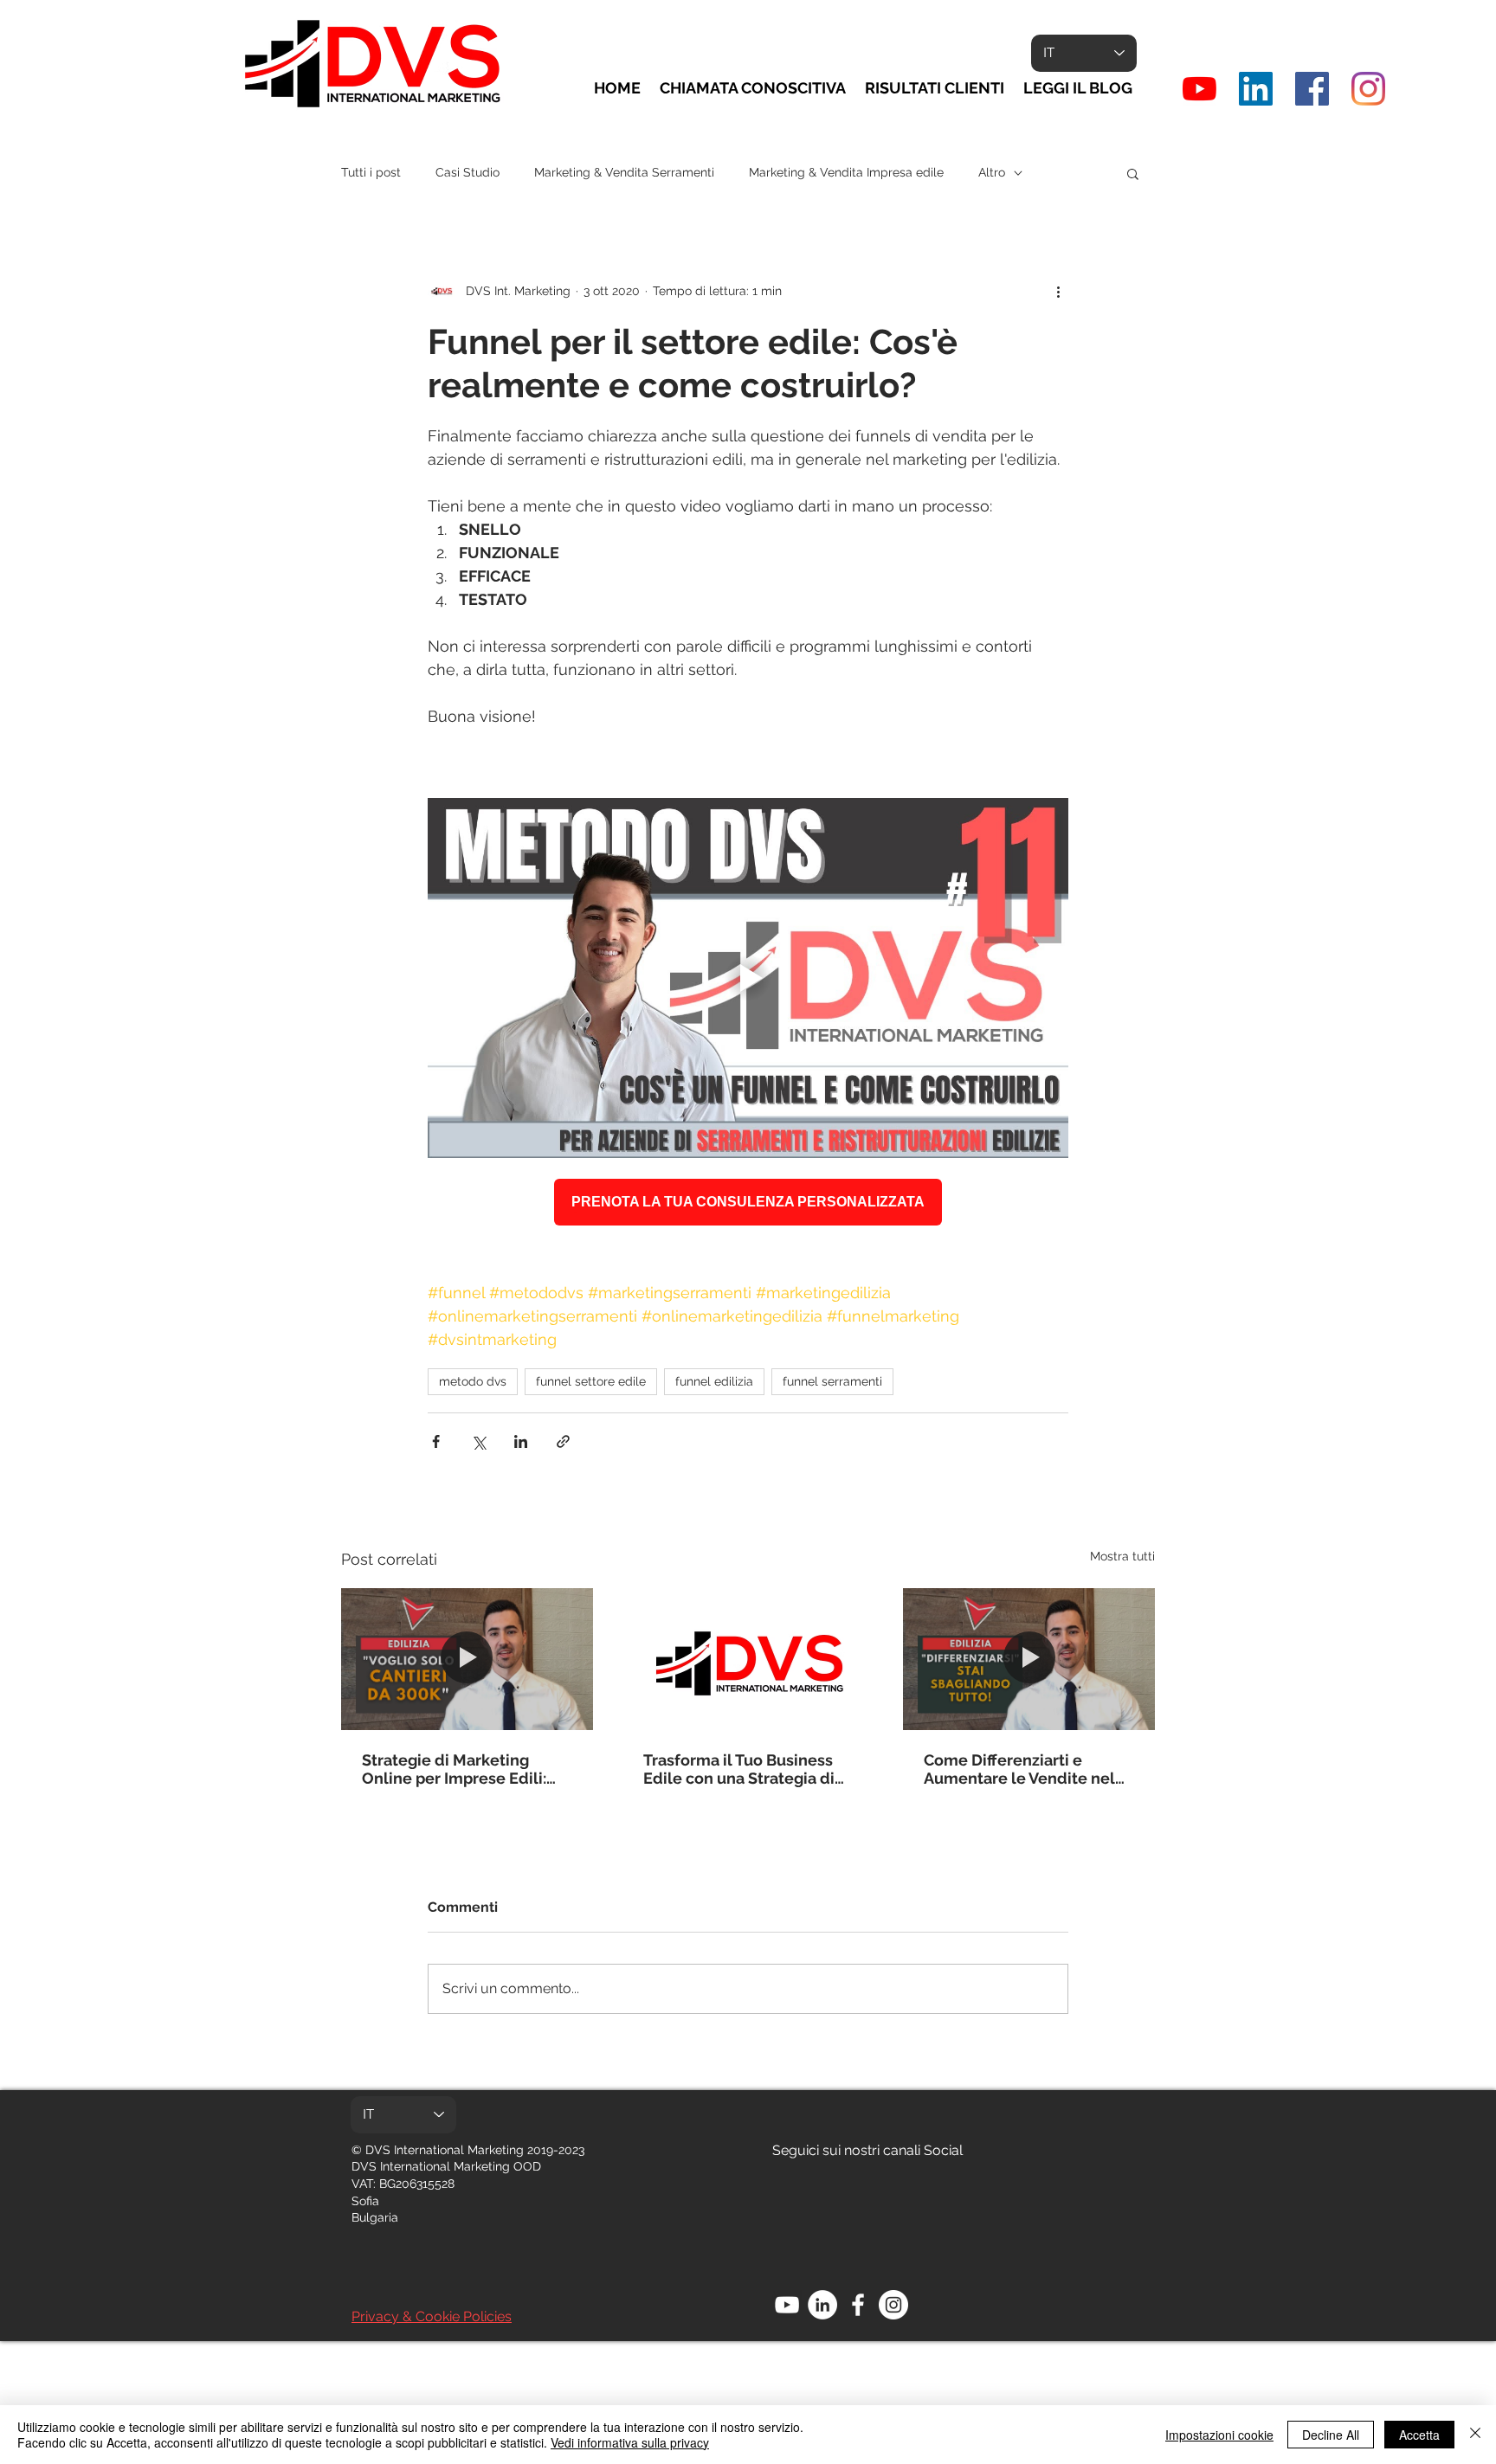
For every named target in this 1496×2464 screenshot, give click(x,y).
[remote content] (748, 1202)
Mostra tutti (1122, 1556)
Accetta (1419, 2435)
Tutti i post (371, 172)
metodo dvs (473, 1381)
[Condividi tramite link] (563, 1441)
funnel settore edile (591, 1381)
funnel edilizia (714, 1381)
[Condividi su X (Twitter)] (478, 1441)
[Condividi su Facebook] (436, 1441)
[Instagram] (1368, 89)
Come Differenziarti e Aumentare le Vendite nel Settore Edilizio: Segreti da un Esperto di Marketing (1023, 1769)
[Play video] (748, 978)
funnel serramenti (832, 1381)
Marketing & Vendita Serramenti (624, 172)
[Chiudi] (1475, 2435)
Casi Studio (467, 172)
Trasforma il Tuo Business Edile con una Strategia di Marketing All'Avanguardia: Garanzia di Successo (743, 1769)
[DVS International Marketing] (1256, 89)
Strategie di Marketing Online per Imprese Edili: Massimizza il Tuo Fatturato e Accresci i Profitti (462, 1769)
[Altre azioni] (1058, 291)
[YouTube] (1199, 89)
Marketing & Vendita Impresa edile (846, 172)
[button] (1133, 173)
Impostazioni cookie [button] (1219, 2435)
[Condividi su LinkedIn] (521, 1441)
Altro (992, 172)
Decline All (1331, 2435)
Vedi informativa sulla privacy (630, 2442)
